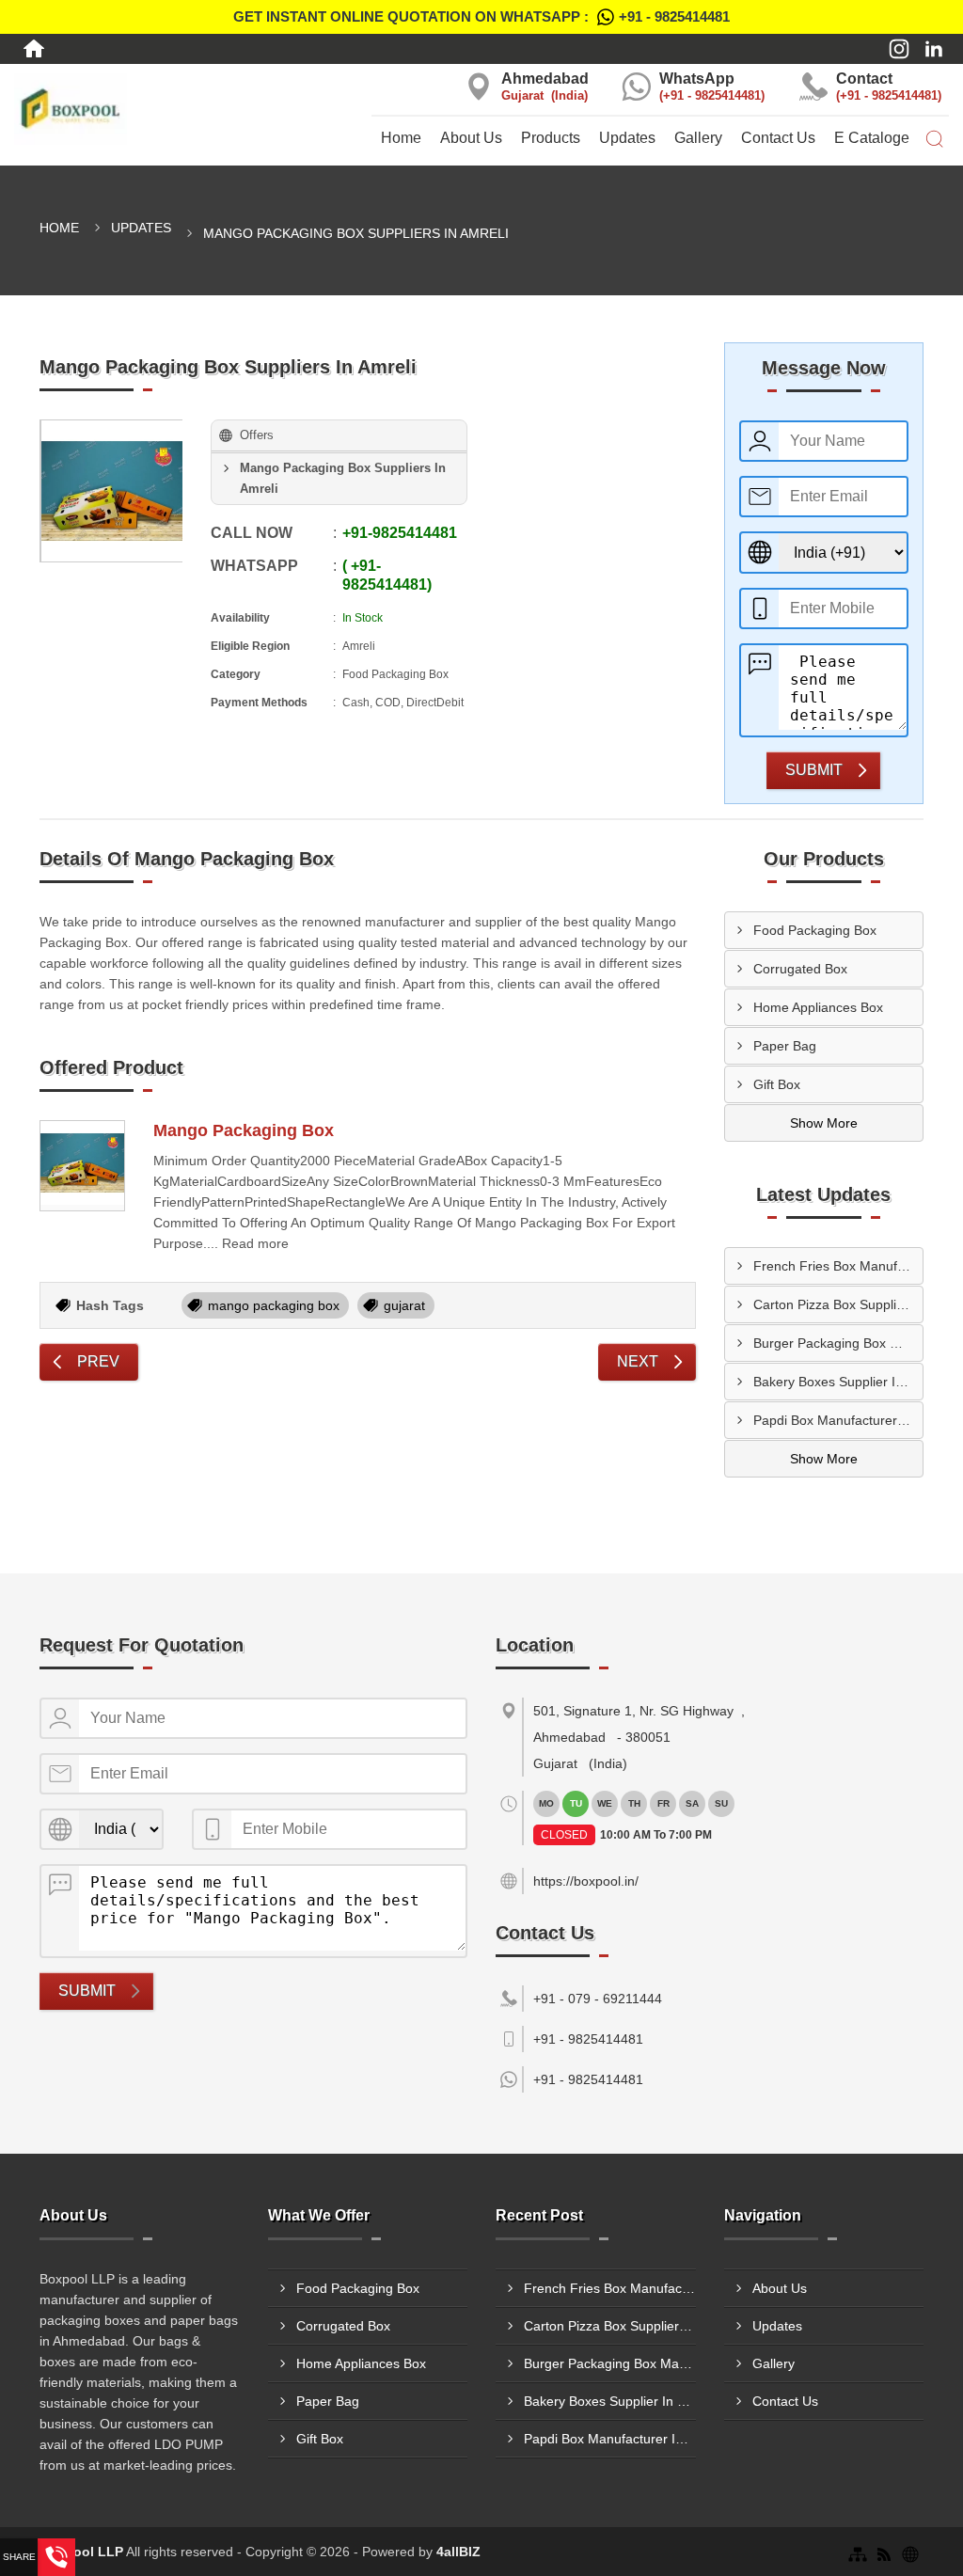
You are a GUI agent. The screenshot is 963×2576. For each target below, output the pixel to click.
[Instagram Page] (899, 49)
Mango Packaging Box (244, 1130)
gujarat (404, 1305)
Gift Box (777, 1084)
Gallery (698, 138)
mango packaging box (274, 1305)
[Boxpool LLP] (160, 109)
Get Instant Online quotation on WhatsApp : (481, 16)
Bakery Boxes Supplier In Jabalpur (838, 1382)
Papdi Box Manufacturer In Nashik (838, 1420)
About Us (471, 138)
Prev (98, 1361)
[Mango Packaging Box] (82, 1166)
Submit (814, 770)
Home (401, 138)
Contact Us (778, 138)
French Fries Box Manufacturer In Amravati (838, 1266)
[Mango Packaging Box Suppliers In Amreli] (112, 491)
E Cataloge (872, 138)
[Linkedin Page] (934, 49)
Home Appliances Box (818, 1007)
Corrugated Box (800, 969)
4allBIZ (458, 2552)
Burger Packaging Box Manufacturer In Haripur (838, 1343)
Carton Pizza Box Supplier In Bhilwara (838, 1304)
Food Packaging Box (815, 930)
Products (551, 138)
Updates (627, 138)
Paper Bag (785, 1046)
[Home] (34, 49)
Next (638, 1361)
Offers (257, 435)
